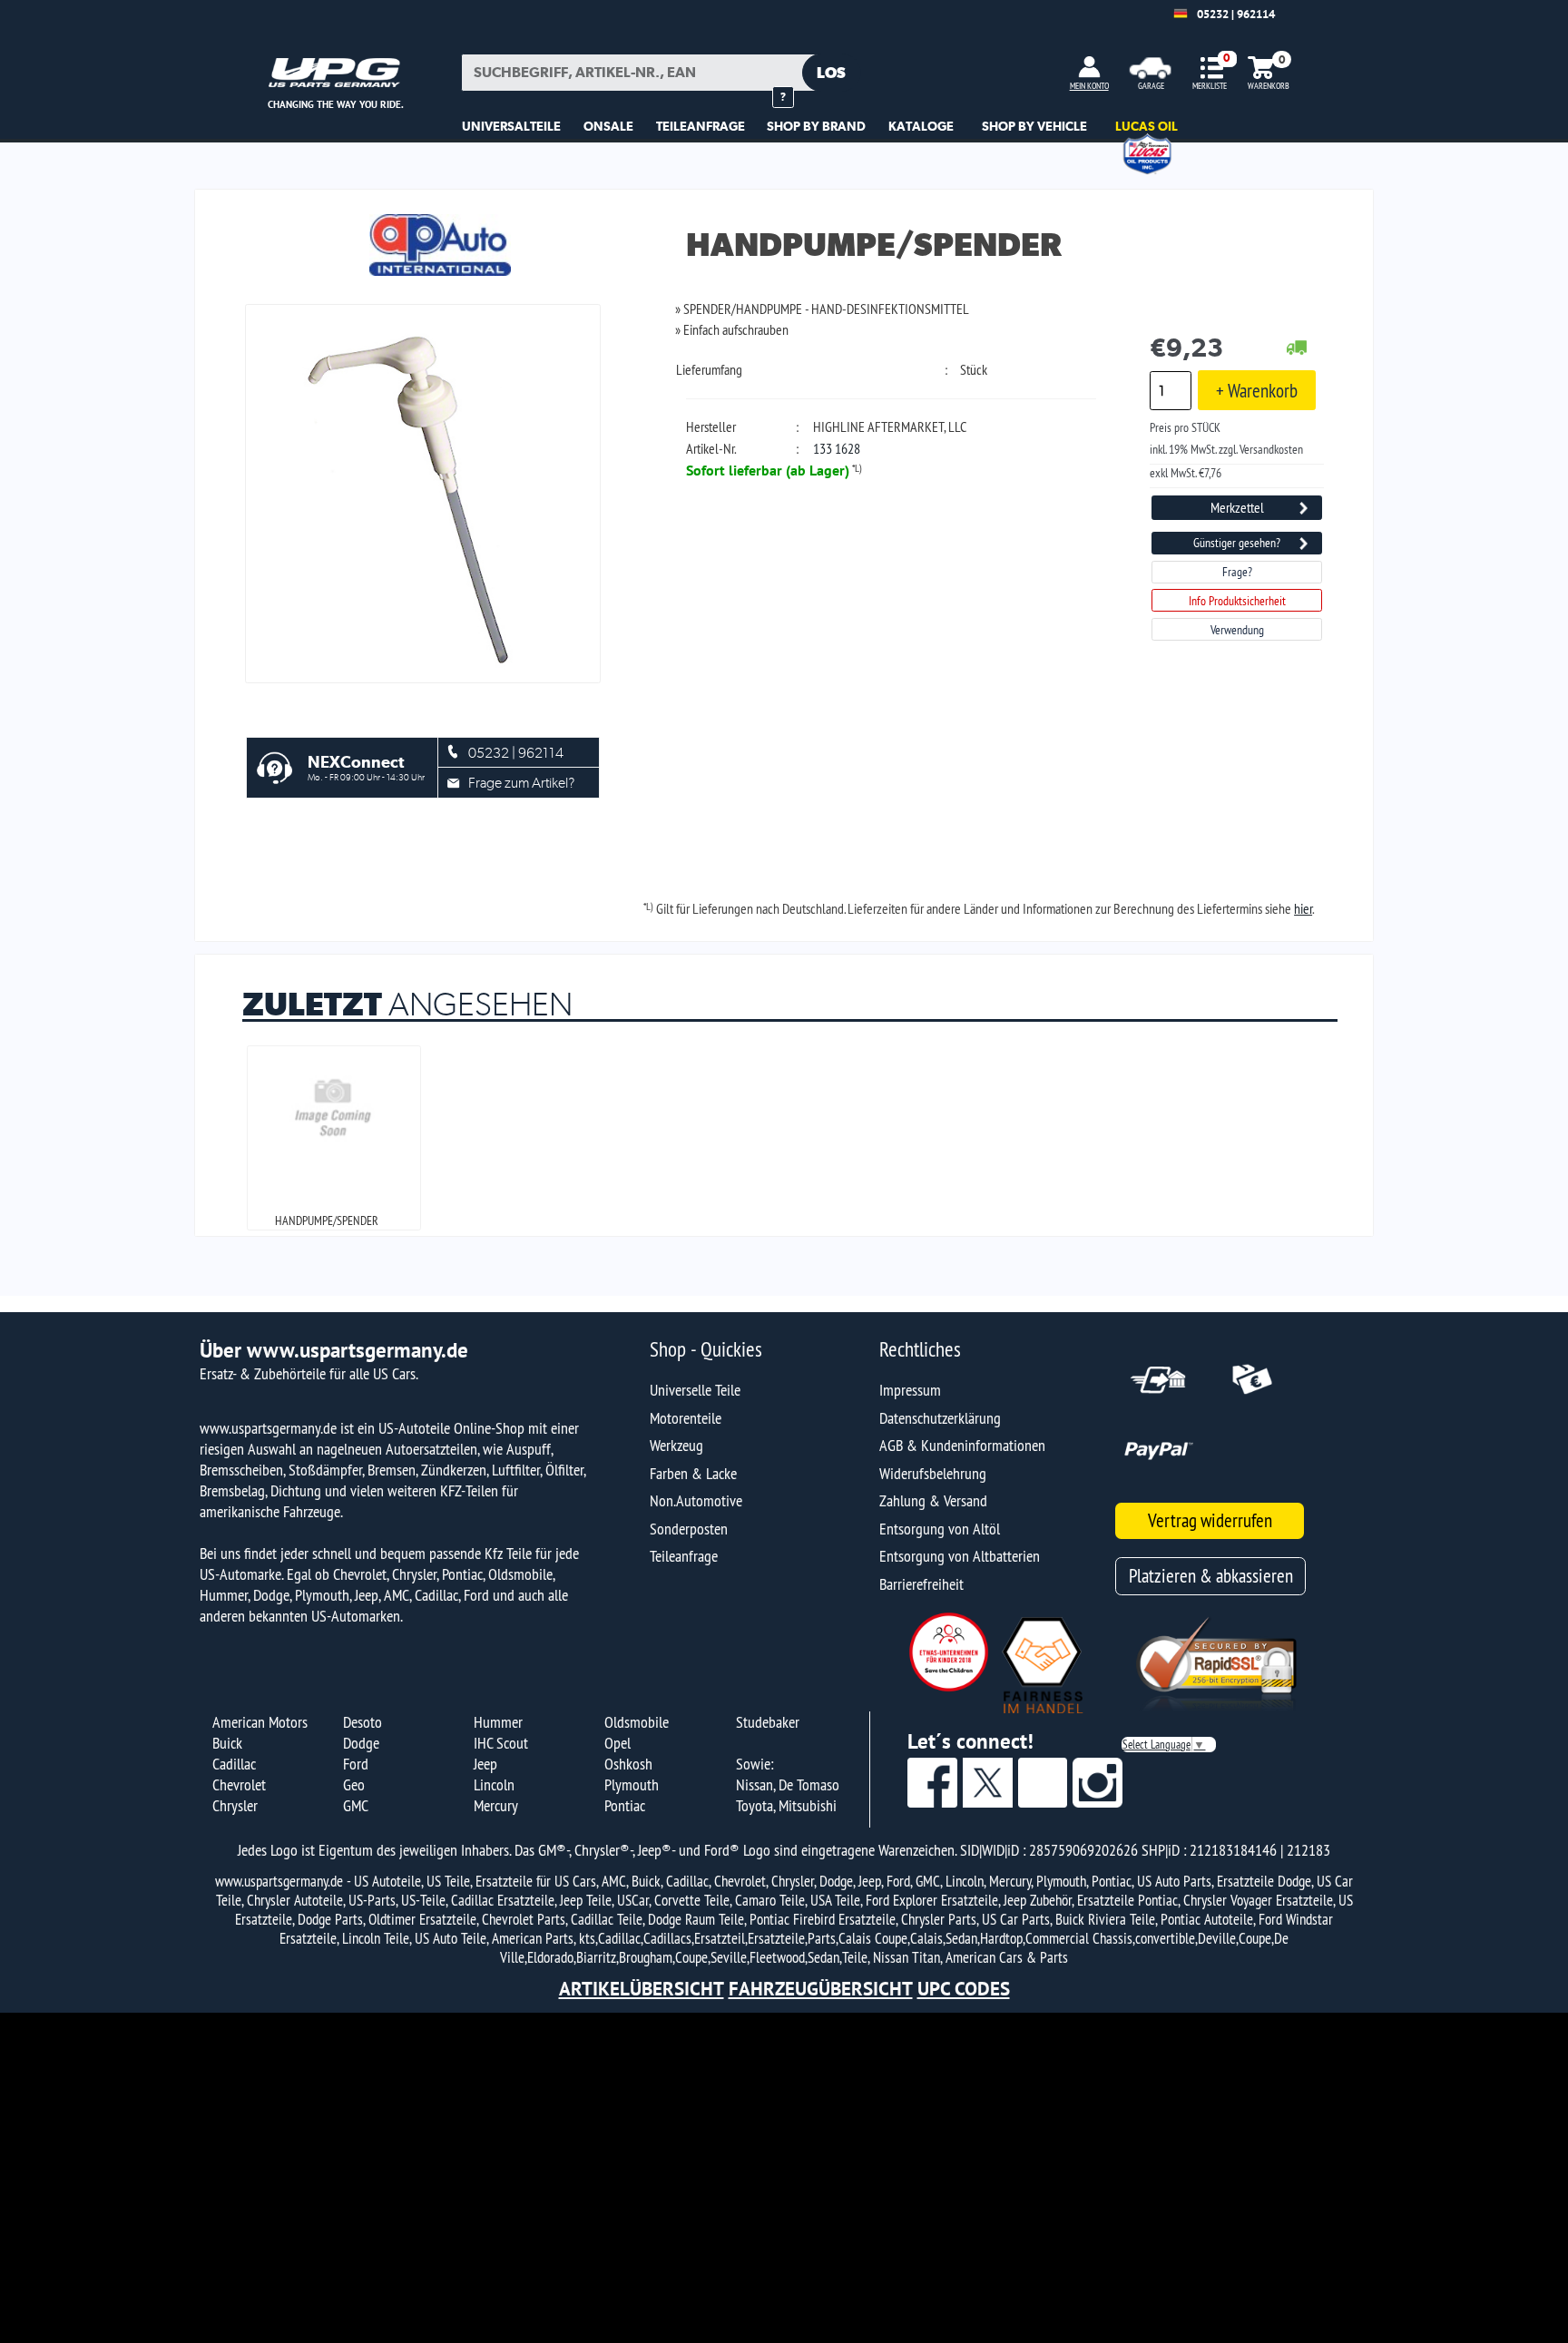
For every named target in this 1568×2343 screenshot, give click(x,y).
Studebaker (768, 1722)
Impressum (910, 1390)
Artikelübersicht (642, 1989)
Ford (356, 1764)
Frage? (1237, 572)
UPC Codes (964, 1989)
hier (1303, 908)
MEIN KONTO (1089, 86)
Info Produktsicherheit (1237, 601)
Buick (227, 1743)
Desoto (363, 1722)
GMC (356, 1805)
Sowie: (755, 1764)
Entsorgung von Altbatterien (960, 1556)
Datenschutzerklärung (940, 1418)
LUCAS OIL (1147, 126)
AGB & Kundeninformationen (962, 1445)
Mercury (496, 1805)
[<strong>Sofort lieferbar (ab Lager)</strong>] (1297, 349)
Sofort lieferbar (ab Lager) (768, 470)
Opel (617, 1743)
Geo (354, 1784)
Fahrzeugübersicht (821, 1989)
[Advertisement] (784, 2178)
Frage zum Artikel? (521, 783)
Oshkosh (628, 1764)
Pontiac (625, 1805)
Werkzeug (676, 1445)
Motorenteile (686, 1418)
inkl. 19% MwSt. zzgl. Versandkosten (1226, 449)
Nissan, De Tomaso (788, 1784)
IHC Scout (501, 1743)
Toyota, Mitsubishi (786, 1805)
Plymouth (632, 1784)
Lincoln (494, 1784)
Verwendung (1237, 630)
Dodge (361, 1743)
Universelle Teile (695, 1390)
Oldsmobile (637, 1722)
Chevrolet (239, 1784)
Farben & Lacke (693, 1473)
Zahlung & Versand (933, 1500)
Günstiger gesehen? (1237, 543)
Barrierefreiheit (921, 1584)
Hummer (498, 1722)
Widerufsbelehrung (933, 1473)
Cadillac (234, 1764)
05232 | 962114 (1236, 14)
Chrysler (235, 1805)
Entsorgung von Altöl (940, 1529)
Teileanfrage (684, 1556)
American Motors (260, 1722)
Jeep (485, 1764)
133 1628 (837, 448)
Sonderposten (689, 1529)
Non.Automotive (696, 1500)
